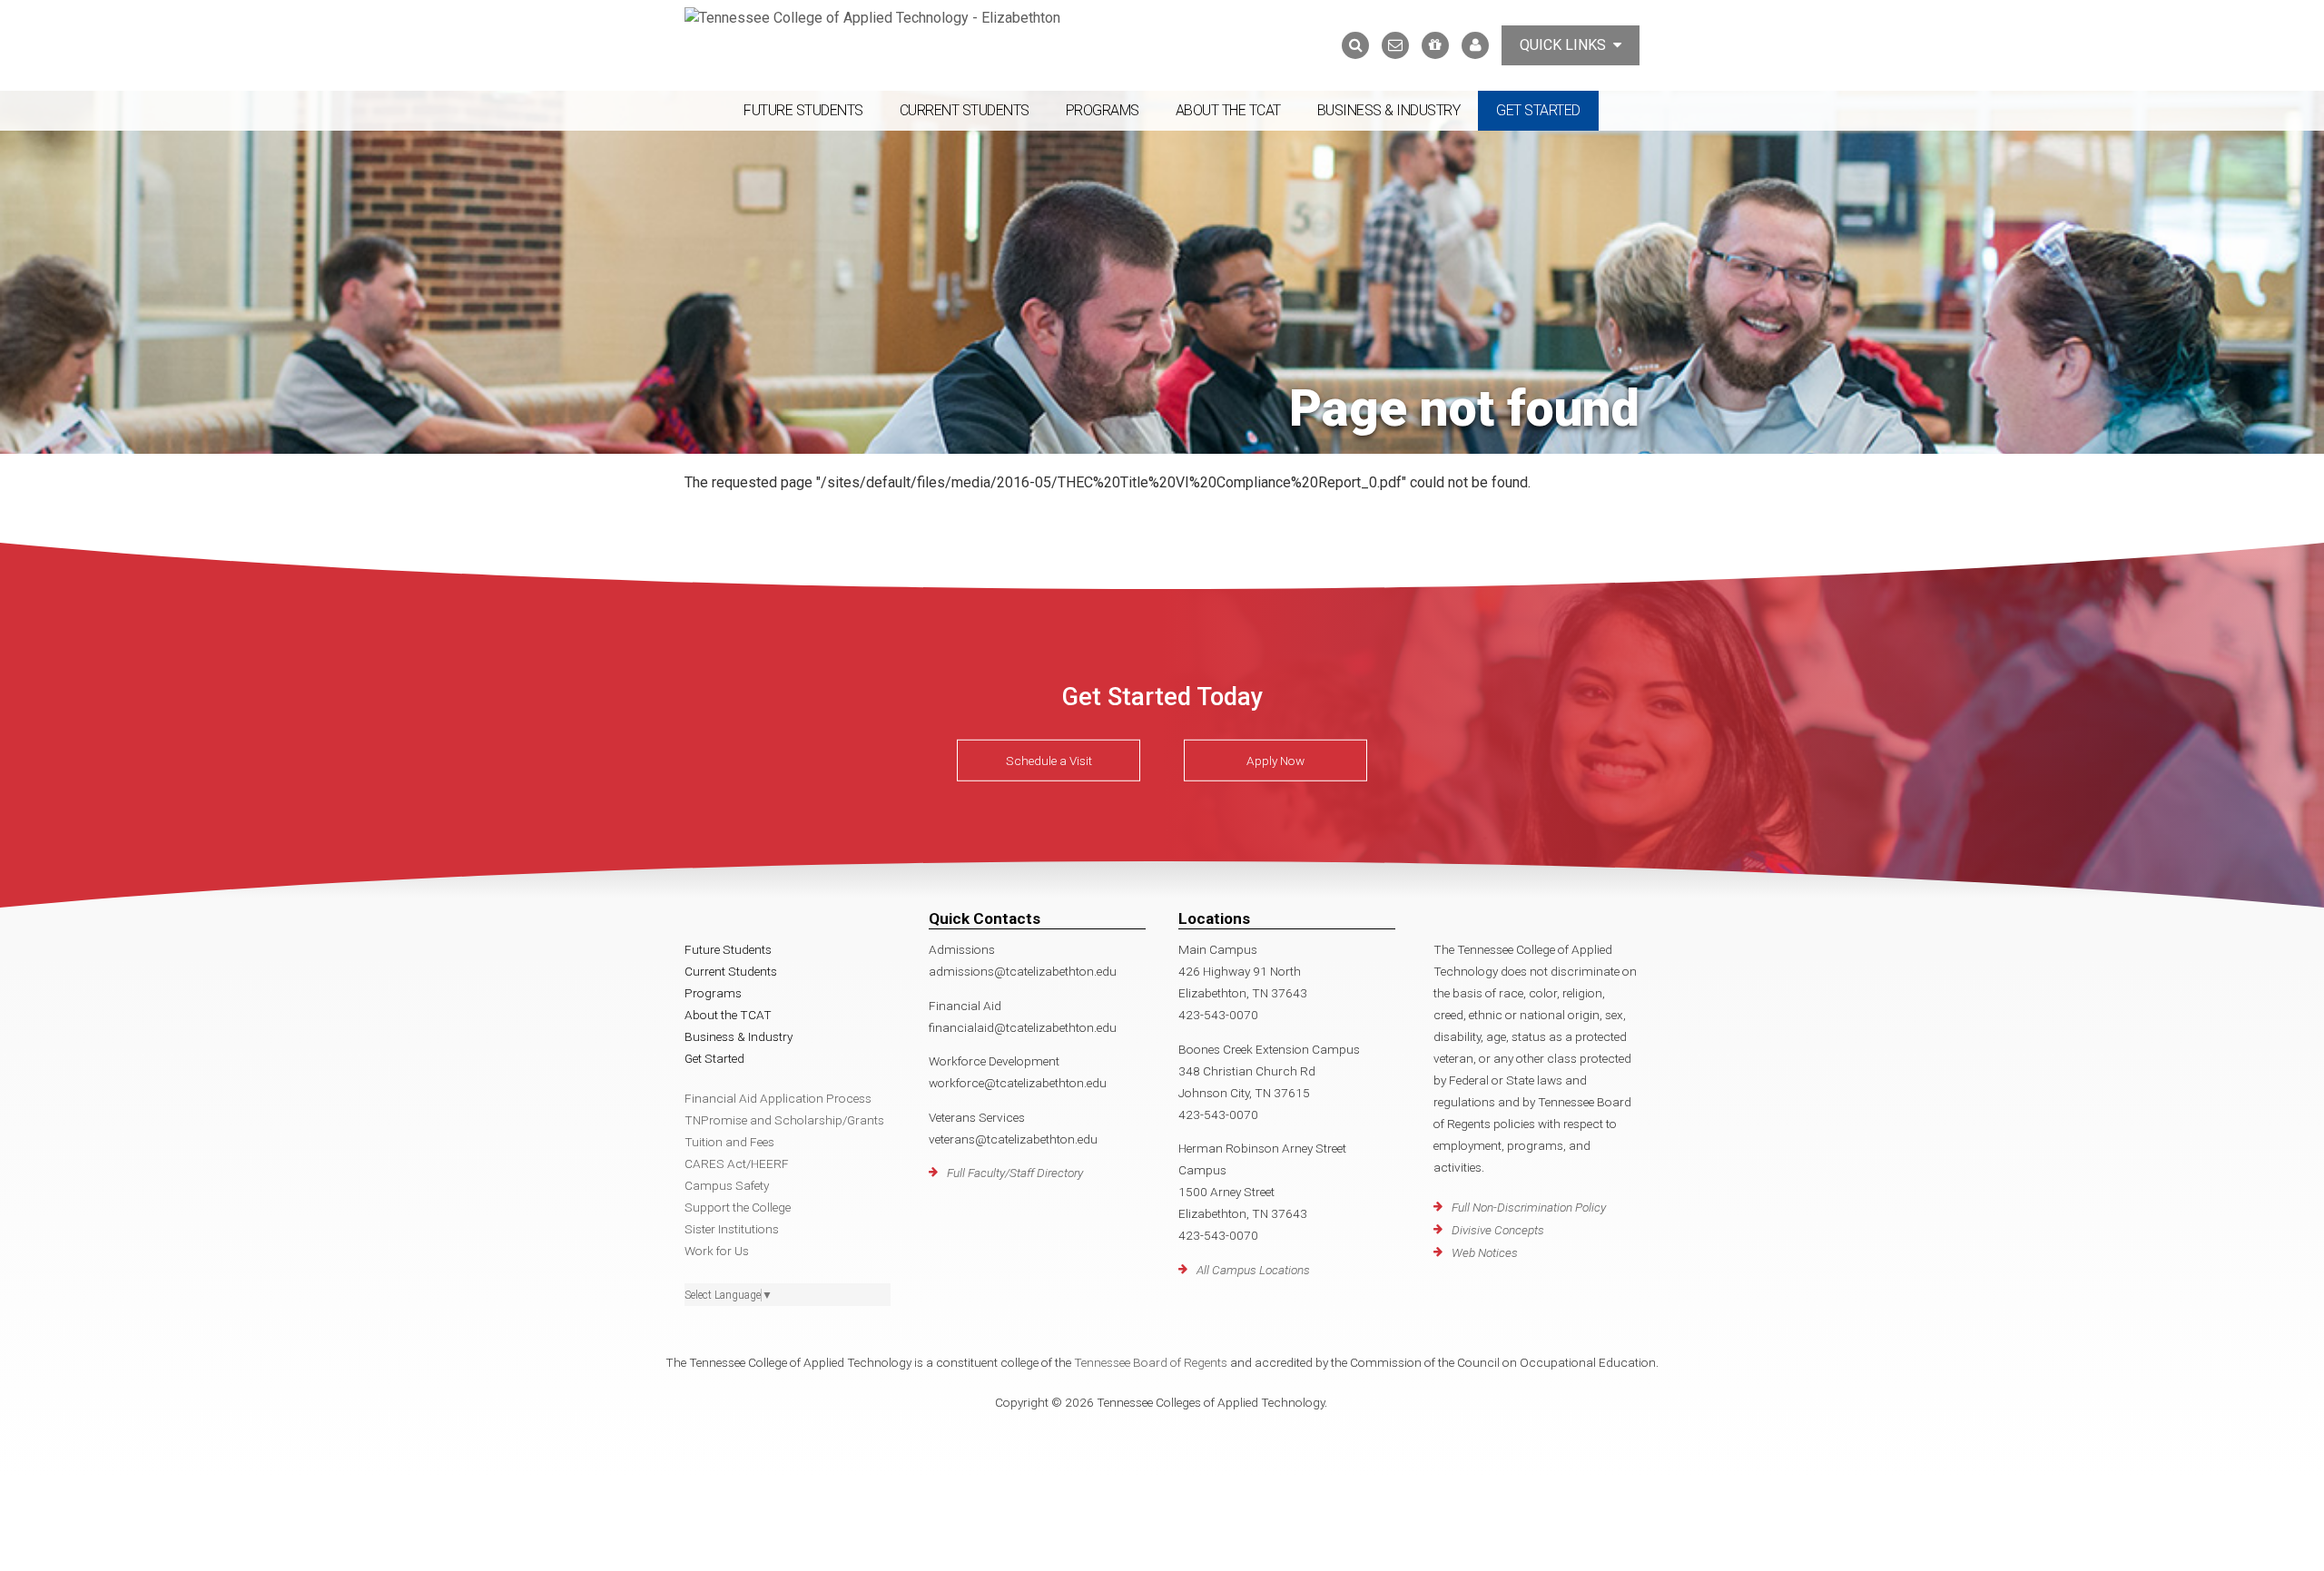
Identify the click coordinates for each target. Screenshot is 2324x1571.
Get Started (1538, 110)
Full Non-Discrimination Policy (1529, 1207)
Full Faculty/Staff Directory (1015, 1173)
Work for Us (717, 1251)
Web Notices (1485, 1252)
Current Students (965, 110)
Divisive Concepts (1498, 1230)
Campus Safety (727, 1185)
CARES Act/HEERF (737, 1164)
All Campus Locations (1253, 1270)
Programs (1103, 110)
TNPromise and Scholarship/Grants (784, 1120)
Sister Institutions (732, 1229)
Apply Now (1275, 761)
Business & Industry (1389, 110)
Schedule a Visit (1049, 761)
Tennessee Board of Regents (1151, 1362)
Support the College (738, 1207)
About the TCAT (1228, 110)
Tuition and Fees (729, 1142)
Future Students (803, 110)
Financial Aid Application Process (778, 1098)
